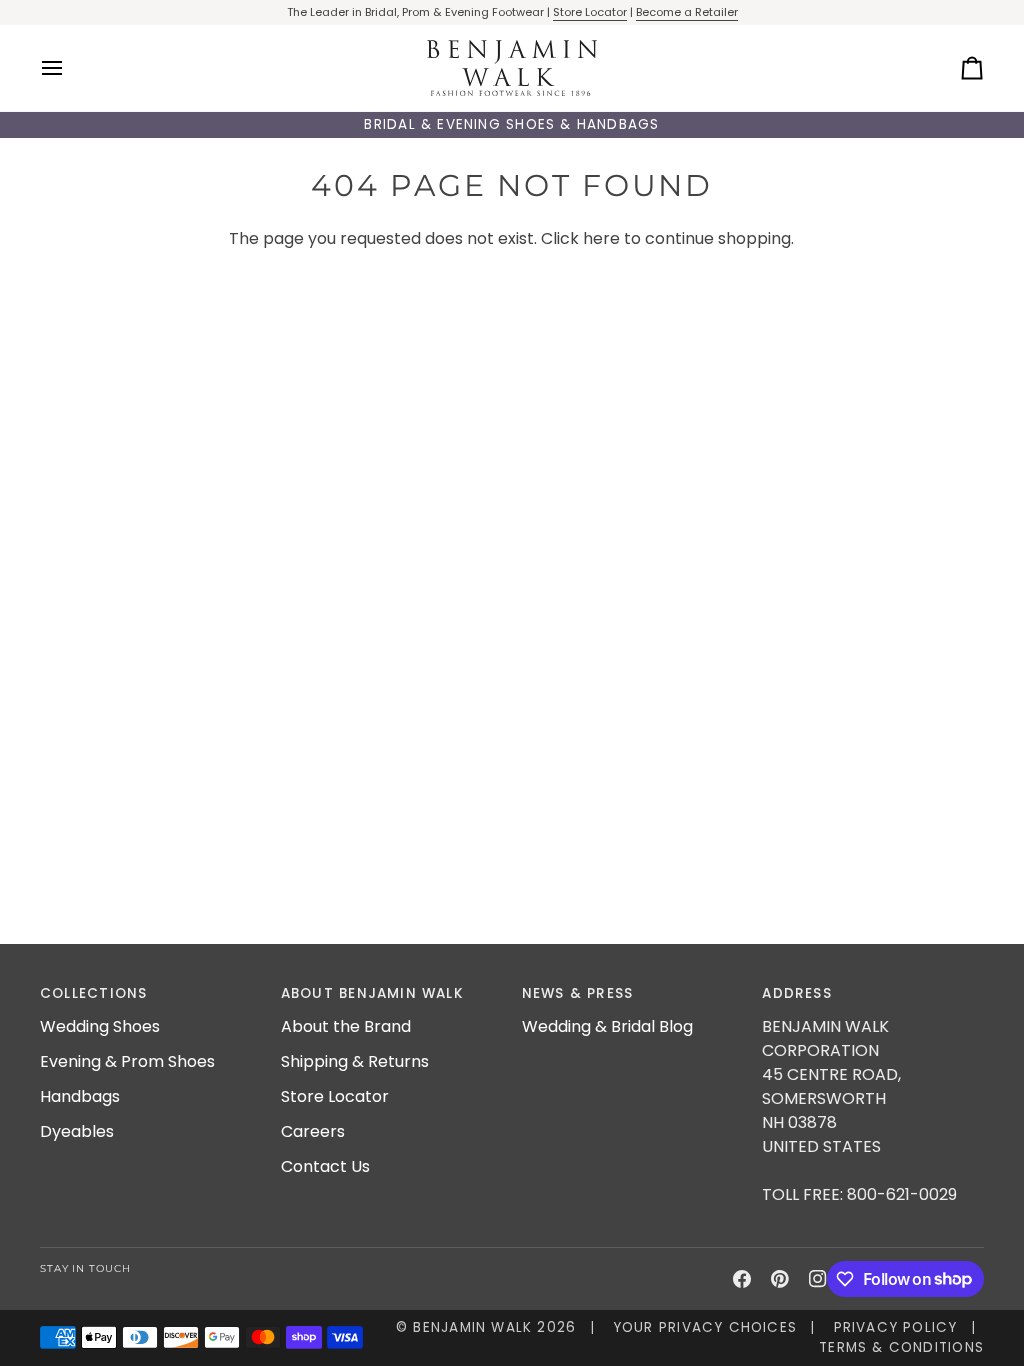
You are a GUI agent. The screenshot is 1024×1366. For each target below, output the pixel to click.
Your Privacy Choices (705, 1327)
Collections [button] (93, 993)
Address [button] (797, 993)
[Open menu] (70, 68)
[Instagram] (818, 1279)
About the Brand (346, 1026)
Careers (313, 1131)
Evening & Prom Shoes (127, 1061)
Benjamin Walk (472, 1327)
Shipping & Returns (355, 1061)
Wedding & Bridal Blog (607, 1026)
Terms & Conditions (901, 1347)
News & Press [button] (578, 993)
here (601, 238)
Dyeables (77, 1131)
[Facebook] (742, 1279)
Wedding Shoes (100, 1026)
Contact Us (325, 1166)
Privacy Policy (896, 1327)
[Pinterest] (780, 1279)
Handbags (80, 1096)
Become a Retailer (687, 12)
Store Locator (590, 12)
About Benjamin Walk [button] (372, 993)
